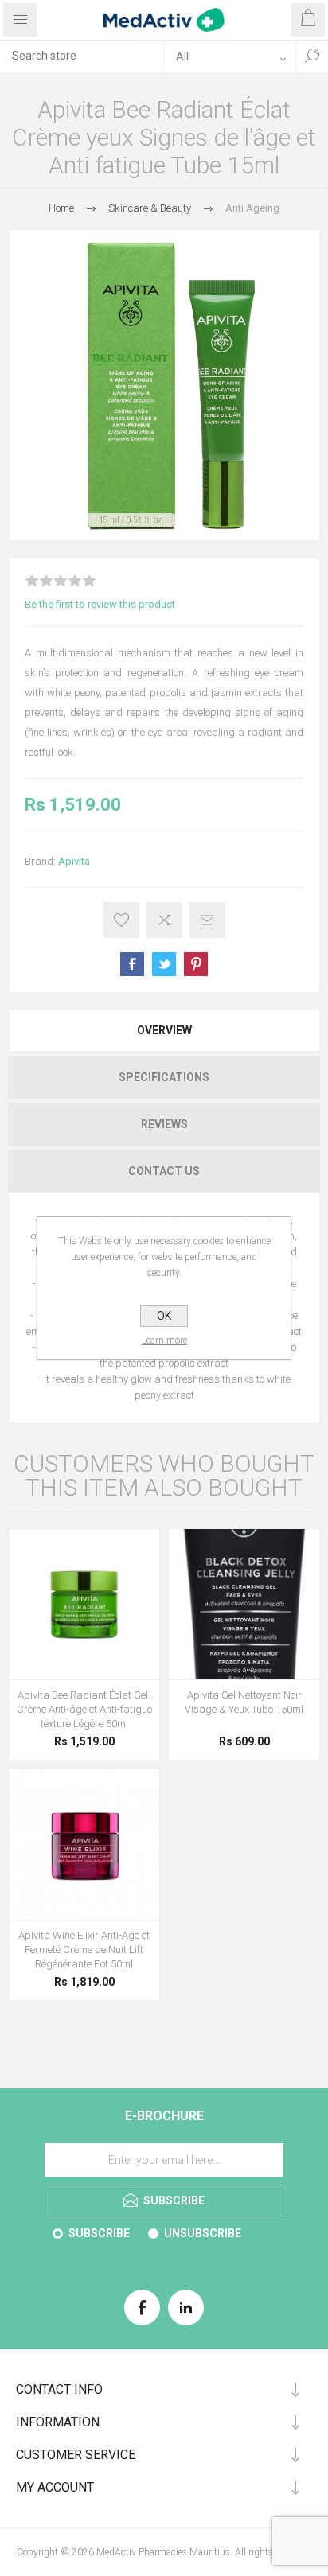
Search (312, 56)
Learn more (164, 1341)
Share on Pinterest (196, 964)
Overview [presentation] (164, 1030)
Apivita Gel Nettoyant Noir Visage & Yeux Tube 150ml (244, 1702)
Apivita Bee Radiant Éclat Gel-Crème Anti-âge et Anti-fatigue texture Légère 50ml (84, 1709)
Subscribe (99, 2233)
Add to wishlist (121, 920)
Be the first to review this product (100, 604)
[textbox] (82, 56)
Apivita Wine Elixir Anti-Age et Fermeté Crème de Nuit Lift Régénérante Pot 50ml (84, 1950)
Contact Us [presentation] (164, 1171)
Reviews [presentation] (164, 1124)
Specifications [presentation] (164, 1077)
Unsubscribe (203, 2233)
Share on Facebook (132, 964)
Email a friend (207, 920)
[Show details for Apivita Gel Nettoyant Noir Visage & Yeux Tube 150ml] (244, 1604)
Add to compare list (164, 920)
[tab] (164, 1030)
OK (164, 1316)
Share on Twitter (164, 964)
